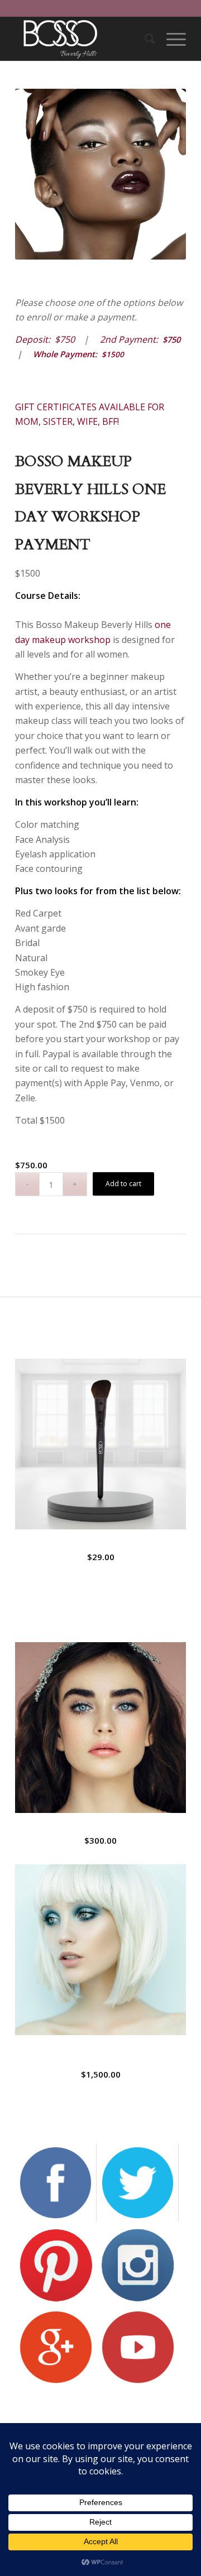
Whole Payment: (78, 354)
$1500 (113, 354)
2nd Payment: (131, 339)
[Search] (144, 39)
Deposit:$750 (45, 339)
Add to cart (123, 1184)
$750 (171, 339)
